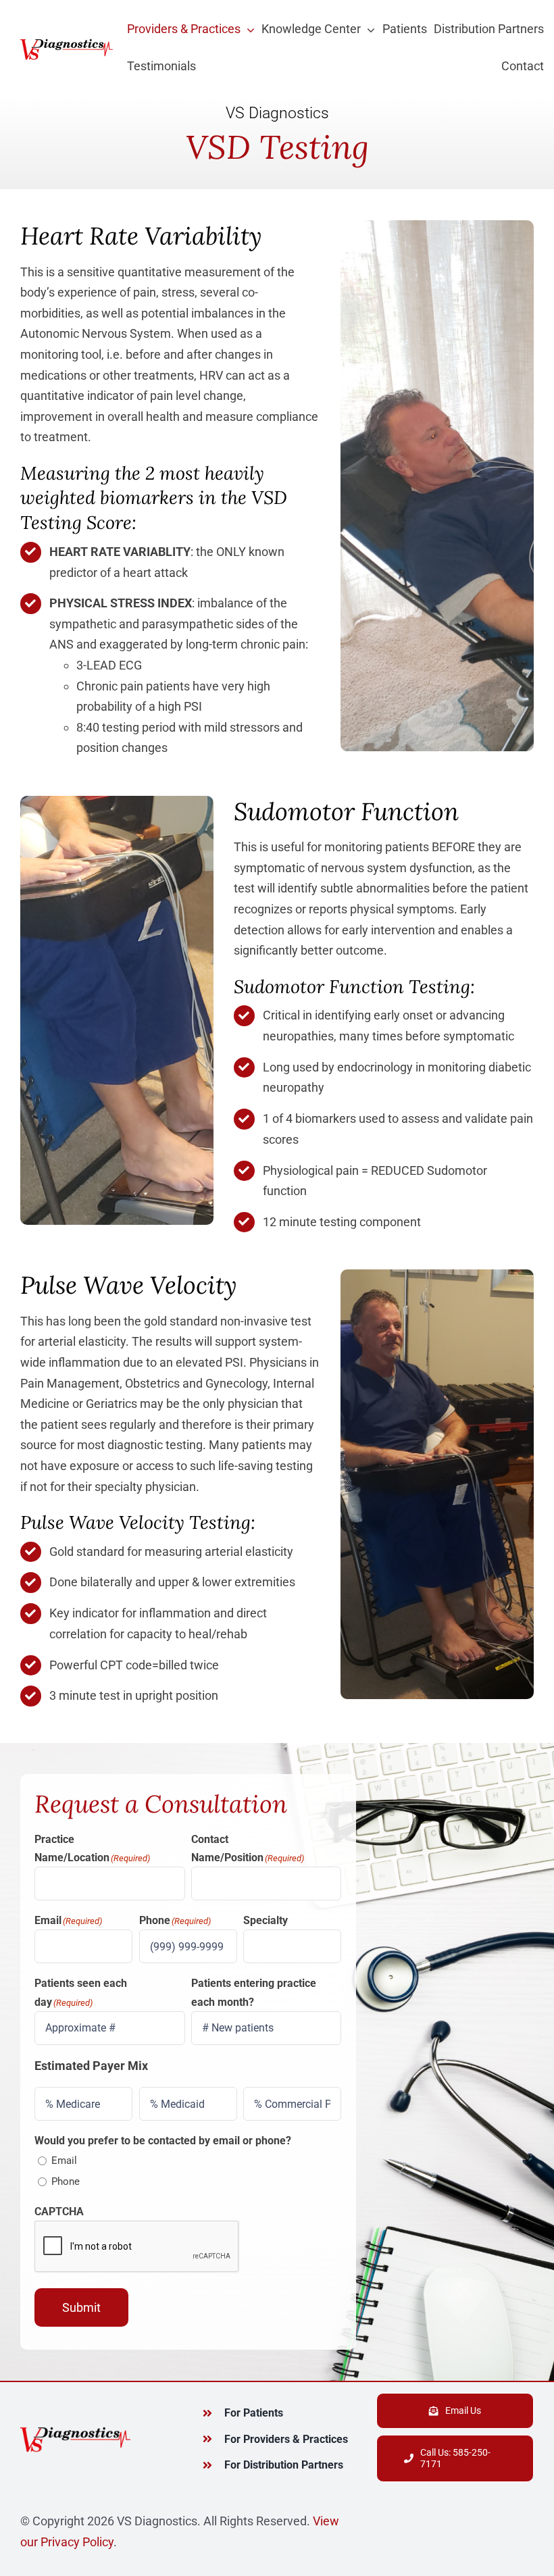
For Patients (254, 2413)
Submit (81, 2307)
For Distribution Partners (284, 2465)
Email (64, 2161)
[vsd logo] (67, 42)
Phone (66, 2181)
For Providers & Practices (286, 2439)
